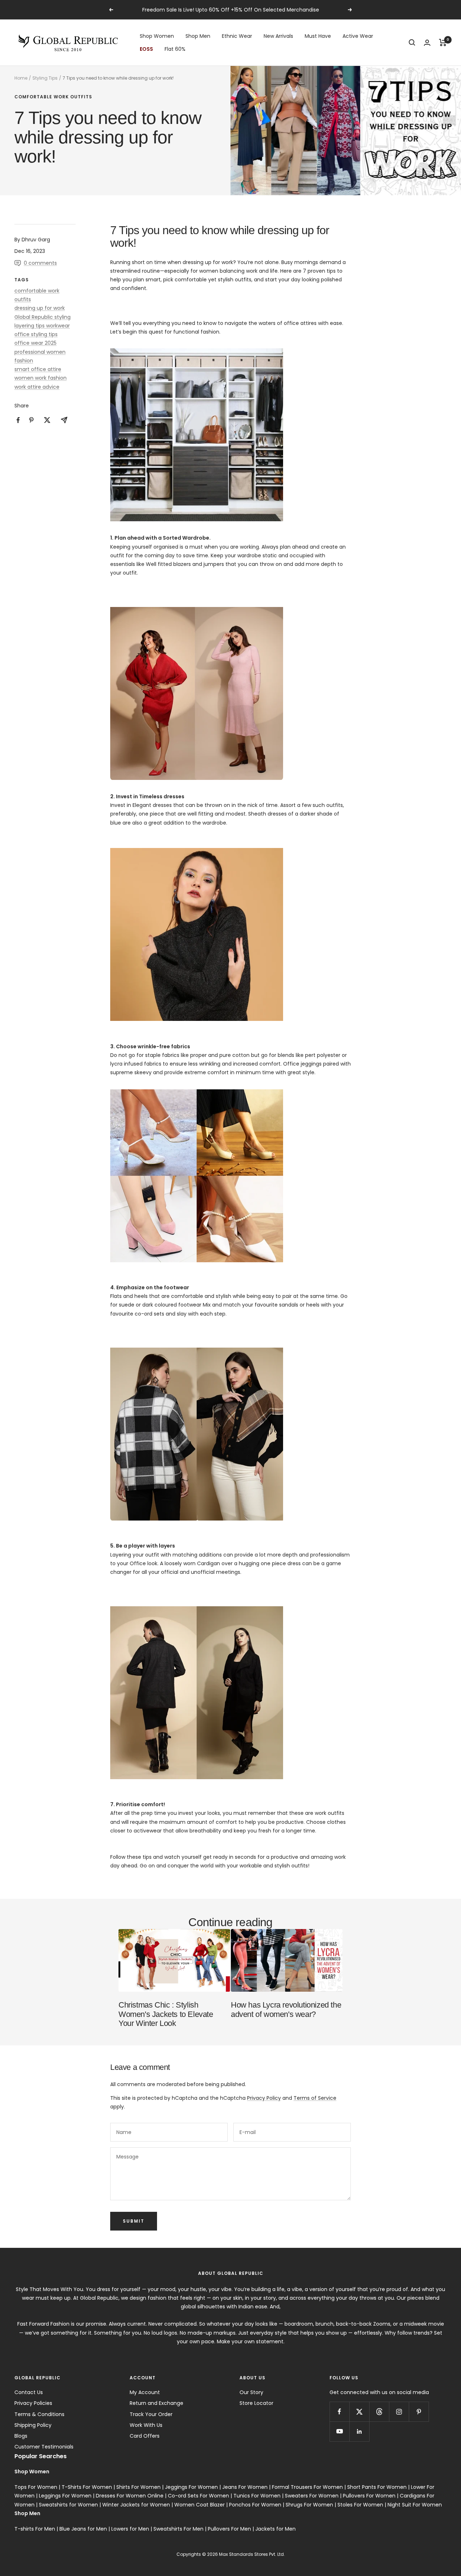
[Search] (412, 43)
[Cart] (443, 43)
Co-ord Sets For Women (198, 2496)
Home (21, 78)
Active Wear (358, 36)
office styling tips (36, 334)
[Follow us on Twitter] (359, 2412)
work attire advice (37, 387)
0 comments (40, 263)
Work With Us (146, 2425)
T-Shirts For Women (87, 2487)
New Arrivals (278, 36)
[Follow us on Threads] (379, 2412)
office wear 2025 (35, 343)
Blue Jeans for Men (83, 2529)
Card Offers (145, 2436)
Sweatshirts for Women (68, 2505)
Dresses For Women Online (130, 2496)
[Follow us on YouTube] (339, 2431)
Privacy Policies (33, 2403)
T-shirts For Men (35, 2529)
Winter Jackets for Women (136, 2505)
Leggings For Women (65, 2496)
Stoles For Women (360, 2505)
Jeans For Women (245, 2487)
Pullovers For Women (369, 2496)
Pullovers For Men (229, 2529)
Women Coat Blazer (200, 2505)
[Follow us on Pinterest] (419, 2412)
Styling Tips (45, 78)
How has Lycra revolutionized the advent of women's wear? (286, 2010)
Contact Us (29, 2392)
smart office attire (38, 369)
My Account (145, 2392)
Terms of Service (315, 2098)
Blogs (21, 2436)
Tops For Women (36, 2487)
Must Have (318, 36)
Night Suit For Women (415, 2505)
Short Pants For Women (377, 2487)
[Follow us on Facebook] (339, 2412)
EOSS (146, 49)
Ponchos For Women (255, 2505)
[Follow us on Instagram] (399, 2412)
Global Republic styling (42, 317)
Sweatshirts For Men (178, 2529)
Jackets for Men (276, 2529)
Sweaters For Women (312, 2496)
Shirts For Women (138, 2487)
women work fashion (41, 378)
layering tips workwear (42, 326)
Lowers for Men (130, 2529)
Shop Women (157, 36)
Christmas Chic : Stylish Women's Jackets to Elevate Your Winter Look (166, 2014)
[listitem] (18, 420)
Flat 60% (175, 49)
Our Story (251, 2392)
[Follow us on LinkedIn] (359, 2431)
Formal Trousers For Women (307, 2487)
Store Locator (256, 2403)
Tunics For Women (257, 2496)
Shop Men (198, 36)
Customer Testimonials (44, 2447)
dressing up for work (40, 308)
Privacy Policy (264, 2098)
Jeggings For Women (191, 2487)
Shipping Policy (33, 2425)
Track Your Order (151, 2414)
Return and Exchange (156, 2403)
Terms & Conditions (39, 2414)
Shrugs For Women (309, 2505)
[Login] (427, 43)
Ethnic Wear (237, 36)
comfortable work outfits (53, 97)
